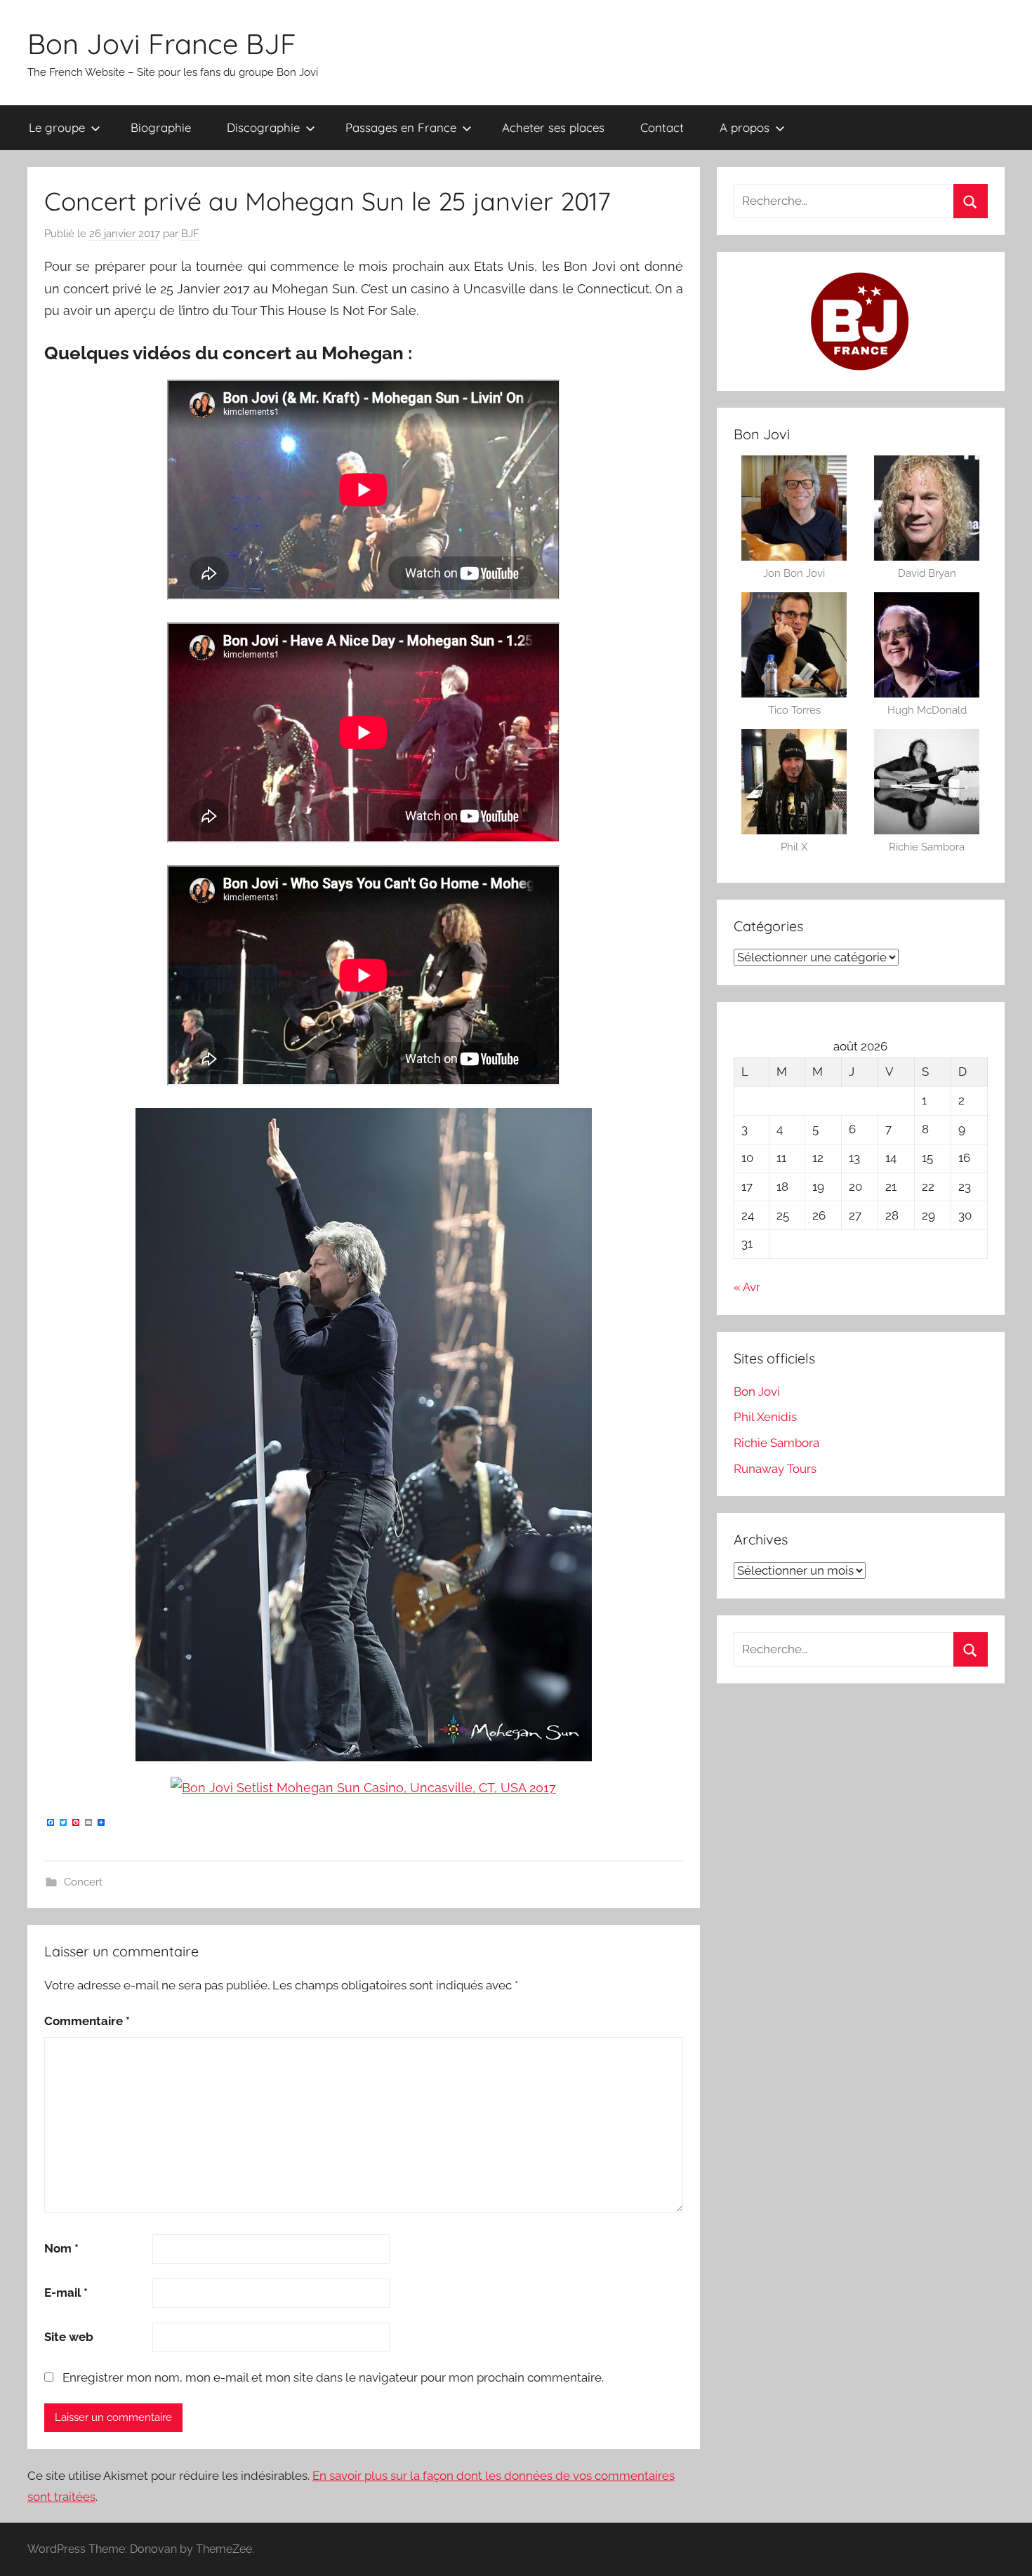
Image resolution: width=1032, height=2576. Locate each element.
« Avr (747, 1287)
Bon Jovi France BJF (162, 44)
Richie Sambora (776, 1443)
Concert (83, 1882)
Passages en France (401, 127)
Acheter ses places (553, 127)
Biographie (161, 127)
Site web (69, 2337)
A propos (745, 127)
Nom (61, 2248)
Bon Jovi (757, 1392)
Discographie (263, 127)
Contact (662, 127)
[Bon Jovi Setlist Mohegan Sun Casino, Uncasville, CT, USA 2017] (363, 1788)
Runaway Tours (775, 1469)
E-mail (66, 2293)
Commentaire (87, 2021)
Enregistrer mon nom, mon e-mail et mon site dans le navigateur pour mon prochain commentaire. (333, 2377)
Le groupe (57, 127)
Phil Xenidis (765, 1417)
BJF (190, 234)
